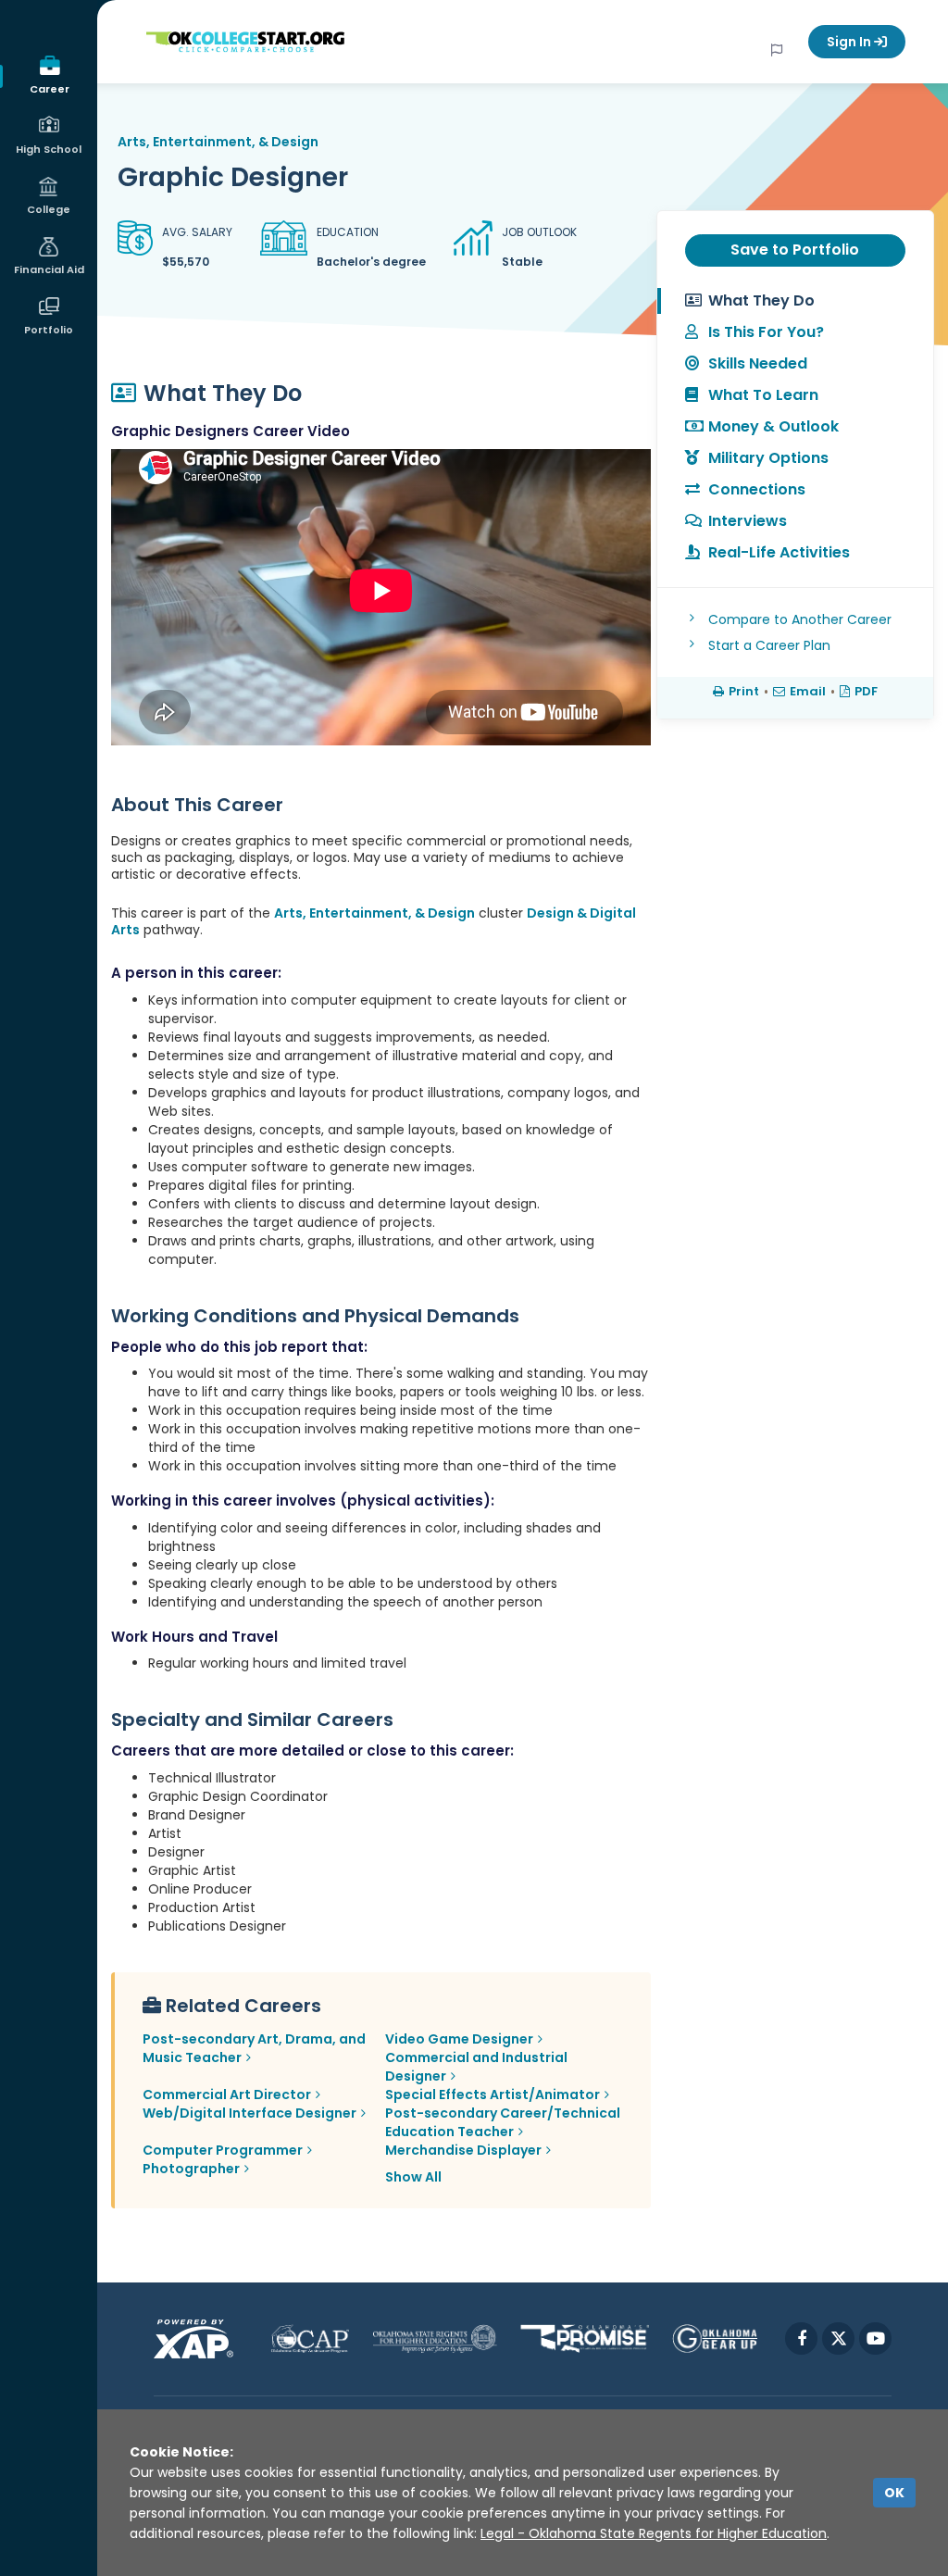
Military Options (768, 458)
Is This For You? (766, 332)
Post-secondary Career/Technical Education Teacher (503, 2122)
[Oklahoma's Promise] (585, 2338)
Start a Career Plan (769, 645)
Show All (413, 2177)
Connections (757, 489)
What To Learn (763, 395)
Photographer (191, 2169)
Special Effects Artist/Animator (493, 2095)
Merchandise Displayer (463, 2150)
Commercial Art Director (227, 2095)
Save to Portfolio (795, 250)
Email (808, 691)
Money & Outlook (773, 426)
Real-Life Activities (779, 552)
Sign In (850, 42)
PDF (866, 691)
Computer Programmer (223, 2150)
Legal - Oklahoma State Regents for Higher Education (654, 2533)
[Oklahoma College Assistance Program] (310, 2338)
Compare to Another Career (800, 619)
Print (744, 691)
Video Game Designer (459, 2039)
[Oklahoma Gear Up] (715, 2338)
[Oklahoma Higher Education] (435, 2338)
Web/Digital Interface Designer (249, 2113)
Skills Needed (758, 363)
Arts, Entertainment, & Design (218, 142)
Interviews (748, 521)
